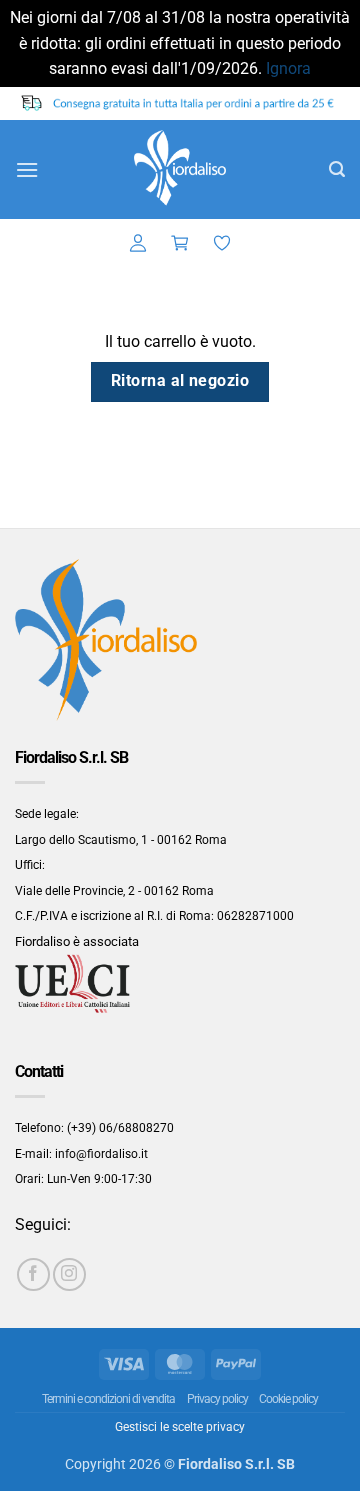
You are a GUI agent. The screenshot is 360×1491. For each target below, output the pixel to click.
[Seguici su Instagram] (69, 1274)
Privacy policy (217, 1399)
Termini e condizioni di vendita (108, 1399)
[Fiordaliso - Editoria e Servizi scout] (180, 169)
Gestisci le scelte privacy (180, 1427)
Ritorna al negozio (180, 381)
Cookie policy (288, 1399)
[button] (27, 169)
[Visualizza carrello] (180, 244)
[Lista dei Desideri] (222, 244)
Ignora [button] (288, 68)
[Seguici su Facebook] (33, 1274)
